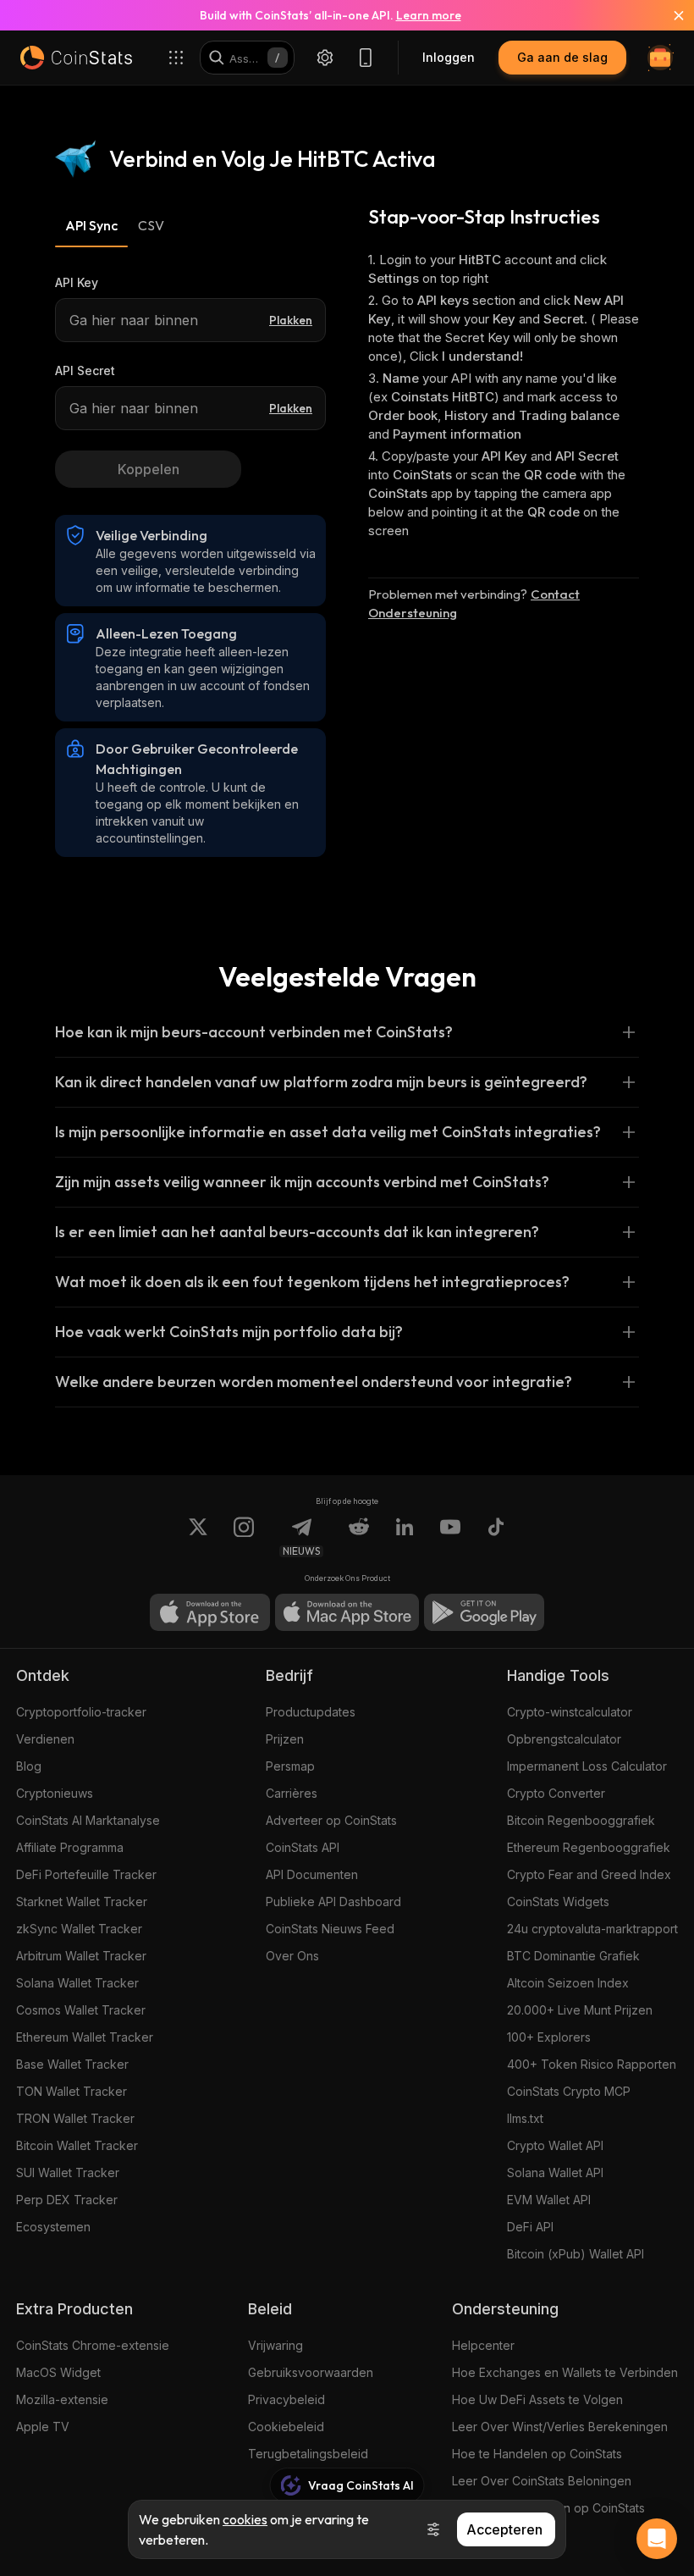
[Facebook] (496, 1537)
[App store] (210, 1612)
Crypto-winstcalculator (570, 1712)
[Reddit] (359, 1537)
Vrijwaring (275, 2345)
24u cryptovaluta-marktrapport (592, 1929)
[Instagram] (244, 1537)
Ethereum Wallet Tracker (85, 2037)
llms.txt (525, 2118)
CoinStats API (303, 1847)
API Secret (85, 370)
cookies (245, 2519)
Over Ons (292, 1956)
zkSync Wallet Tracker (79, 1929)
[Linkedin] (405, 1537)
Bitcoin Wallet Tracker (77, 2145)
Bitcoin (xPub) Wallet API (576, 2254)
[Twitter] (198, 1537)
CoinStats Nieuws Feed (330, 1929)
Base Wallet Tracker (72, 2064)
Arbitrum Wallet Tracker (81, 1956)
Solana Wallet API (555, 2172)
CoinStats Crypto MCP (569, 2091)
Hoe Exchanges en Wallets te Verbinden (565, 2372)
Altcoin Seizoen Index (568, 1983)
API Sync (91, 225)
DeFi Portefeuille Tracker (86, 1874)
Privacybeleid (286, 2399)
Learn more (429, 15)
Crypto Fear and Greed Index (589, 1874)
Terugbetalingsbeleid (308, 2454)
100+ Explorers (549, 2037)
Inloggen (449, 57)
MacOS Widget (58, 2372)
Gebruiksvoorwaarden (311, 2372)
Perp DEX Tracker (67, 2200)
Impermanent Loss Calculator (587, 1766)
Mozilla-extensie (62, 2399)
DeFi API (530, 2227)
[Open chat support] (657, 2539)
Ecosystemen (53, 2227)
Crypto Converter (556, 1793)
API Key (77, 282)
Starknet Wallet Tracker (82, 1902)
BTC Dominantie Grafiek (573, 1956)
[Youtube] (450, 1537)
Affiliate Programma (70, 1847)
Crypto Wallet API (555, 2145)
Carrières (292, 1793)
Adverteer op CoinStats (331, 1820)
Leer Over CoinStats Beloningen (542, 2481)
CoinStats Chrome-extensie (93, 2345)
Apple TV (43, 2427)
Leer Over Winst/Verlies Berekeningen (560, 2427)
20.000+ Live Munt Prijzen (580, 2010)
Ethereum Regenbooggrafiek (589, 1847)
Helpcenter (483, 2345)
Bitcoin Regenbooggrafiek (581, 1820)
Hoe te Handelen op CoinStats (537, 2454)
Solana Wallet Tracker (77, 1983)
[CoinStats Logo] (76, 58)
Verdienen (45, 1739)
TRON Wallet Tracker (75, 2118)
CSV (151, 225)
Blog (29, 1766)
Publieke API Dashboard (333, 1902)
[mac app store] (347, 1612)
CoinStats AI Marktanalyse (88, 1820)
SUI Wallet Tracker (68, 2172)
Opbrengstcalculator (564, 1739)
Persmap (290, 1766)
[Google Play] (484, 1612)
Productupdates (311, 1712)
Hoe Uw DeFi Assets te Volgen (537, 2399)
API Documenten (312, 1874)
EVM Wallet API (549, 2200)
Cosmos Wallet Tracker (81, 2010)
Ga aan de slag (562, 57)
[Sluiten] (669, 15)
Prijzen (285, 1739)
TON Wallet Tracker (72, 2091)
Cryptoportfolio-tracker (81, 1712)
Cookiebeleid (286, 2427)
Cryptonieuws (55, 1793)
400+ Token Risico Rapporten (592, 2064)
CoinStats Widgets (558, 1902)
